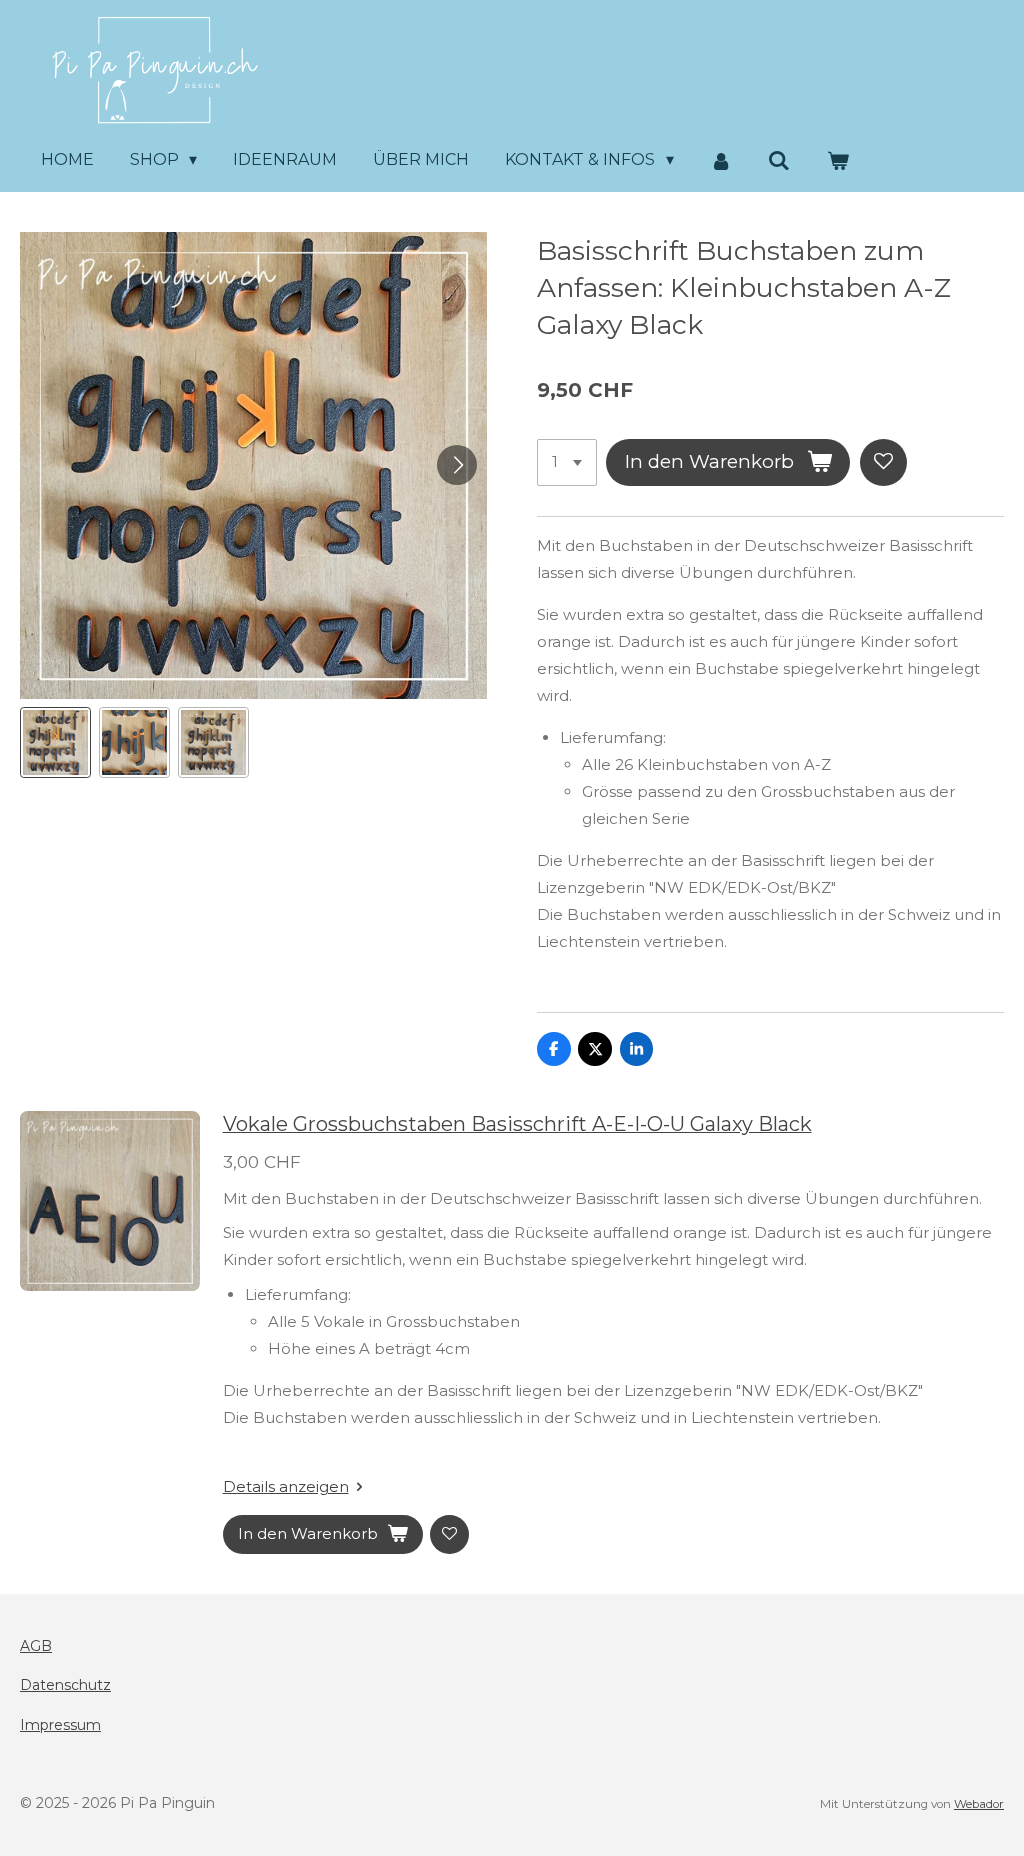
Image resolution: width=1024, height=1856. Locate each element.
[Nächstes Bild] (457, 465)
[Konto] (721, 160)
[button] (55, 742)
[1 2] (567, 462)
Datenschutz (65, 1685)
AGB (36, 1646)
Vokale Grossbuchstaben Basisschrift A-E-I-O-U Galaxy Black (517, 1124)
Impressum (60, 1725)
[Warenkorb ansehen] (838, 160)
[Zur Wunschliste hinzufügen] (883, 462)
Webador (979, 1804)
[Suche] (779, 160)
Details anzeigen (286, 1486)
